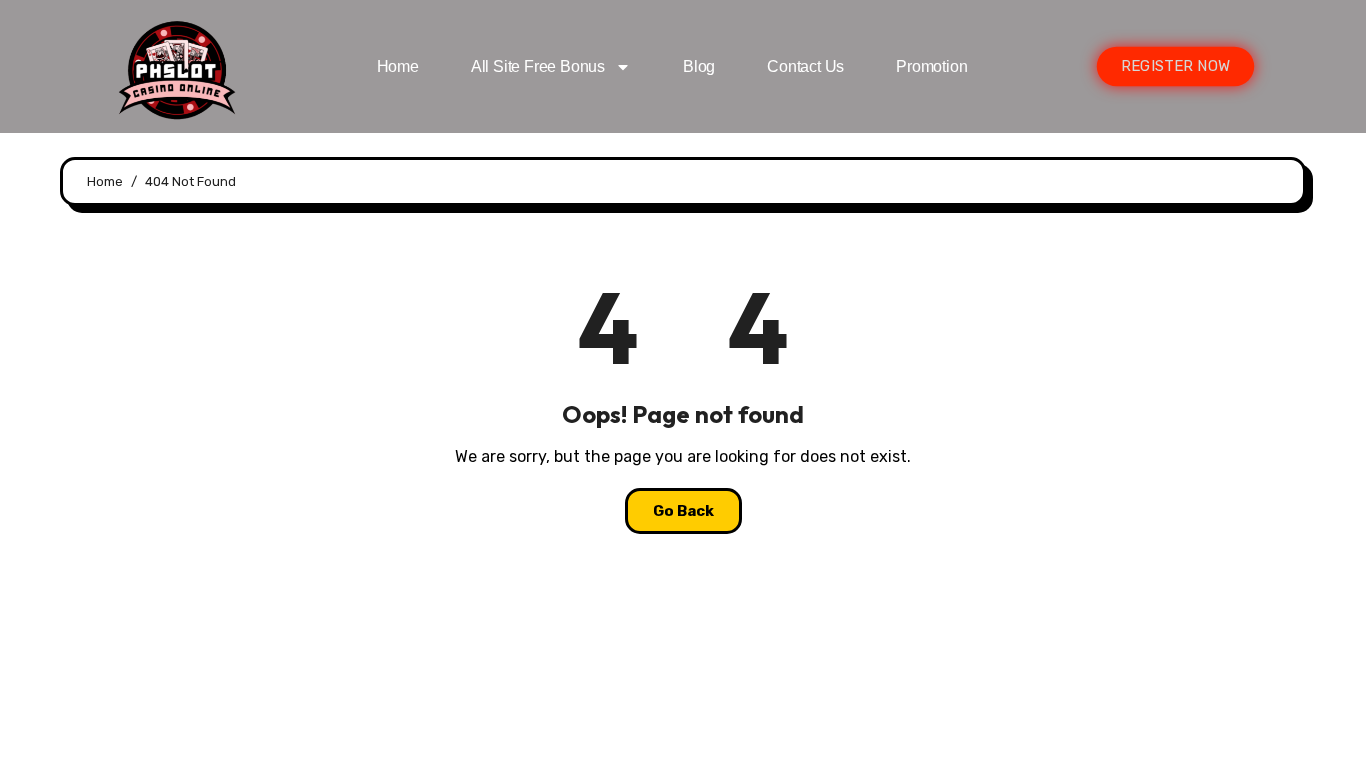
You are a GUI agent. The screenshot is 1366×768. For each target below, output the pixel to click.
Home (398, 66)
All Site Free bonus (538, 66)
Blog (699, 66)
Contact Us (805, 66)
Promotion (931, 66)
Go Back (683, 511)
